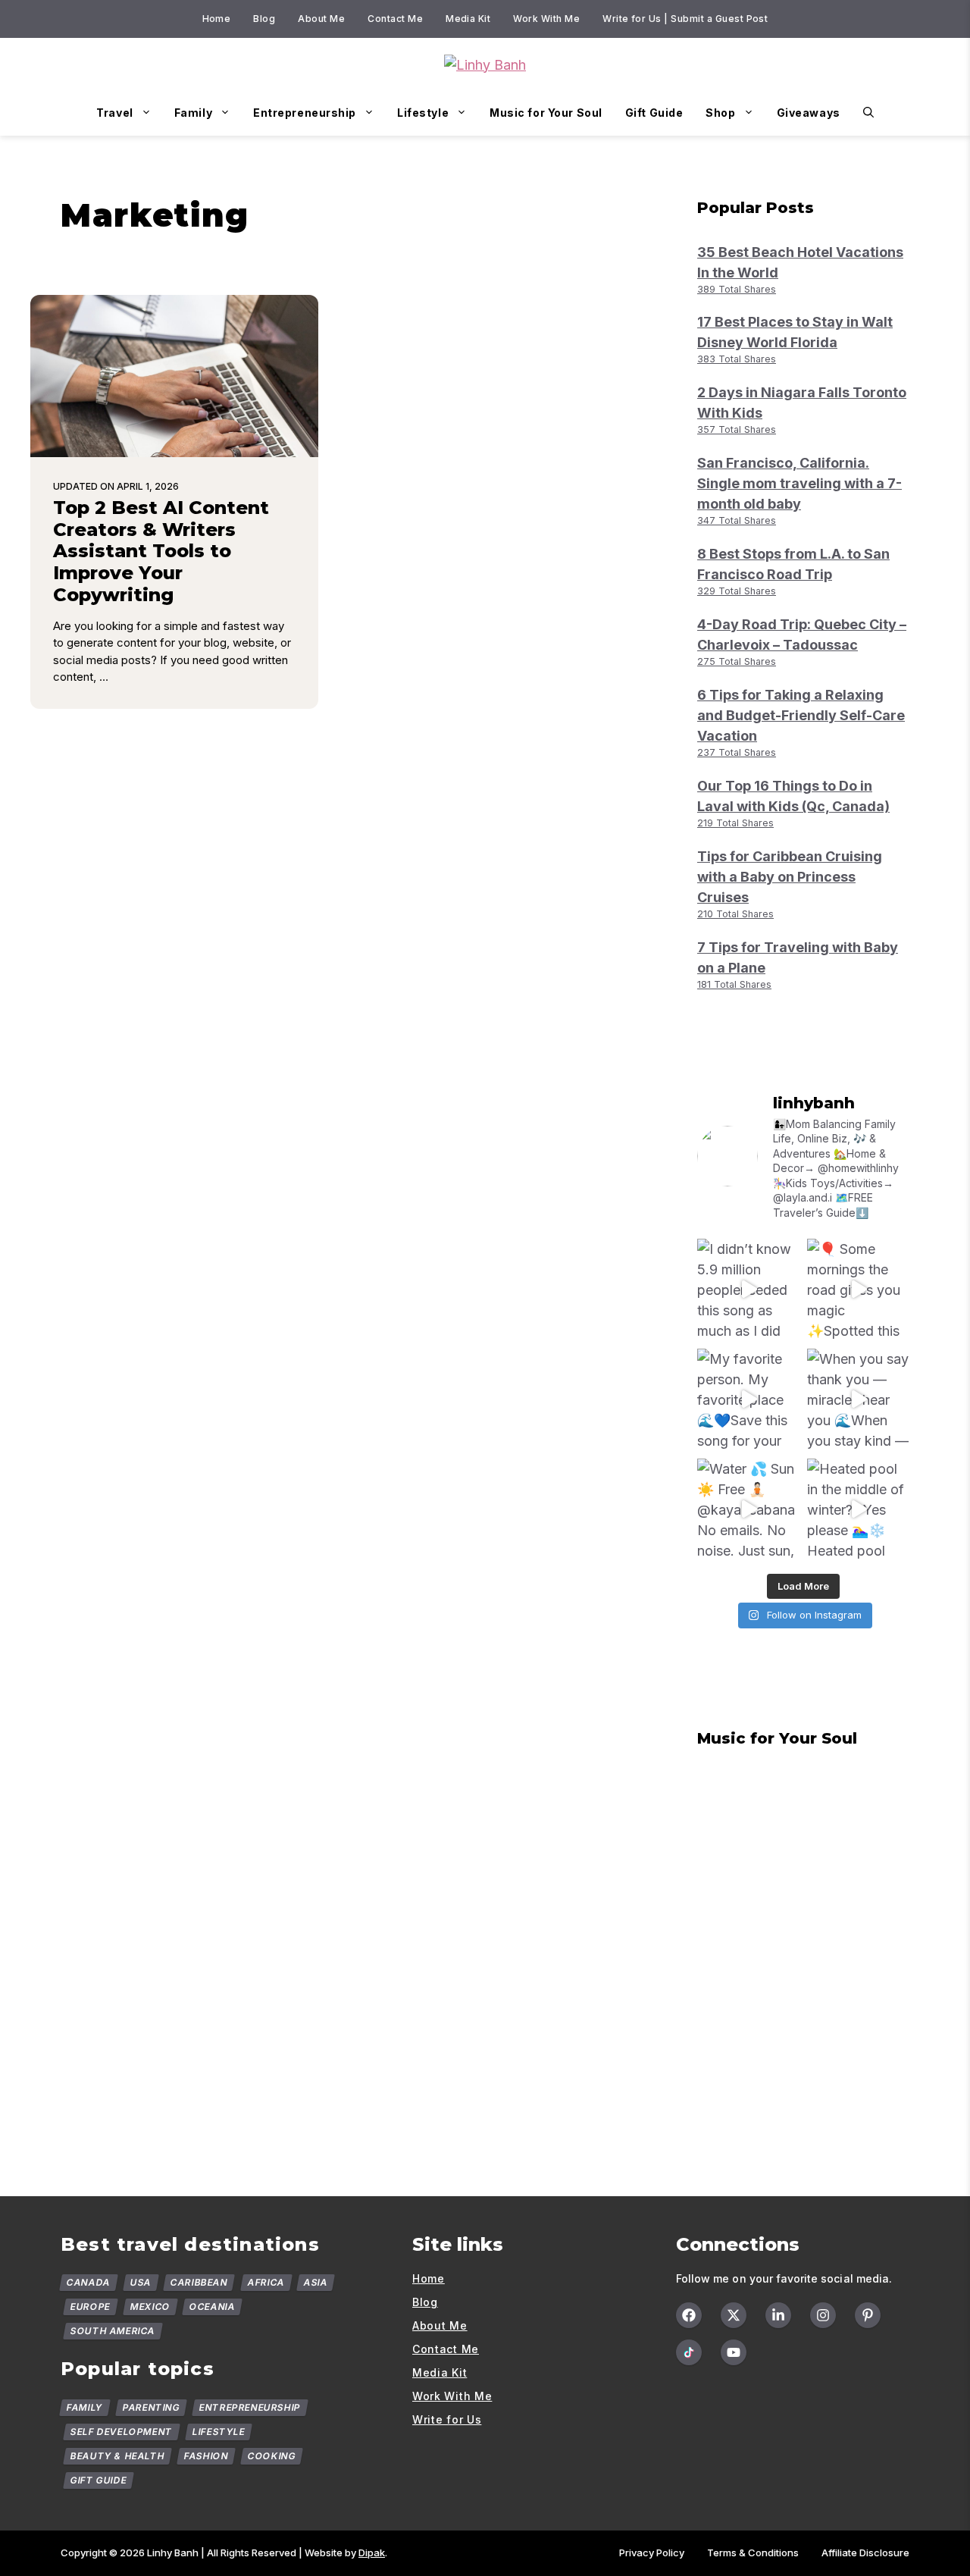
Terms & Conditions (753, 2552)
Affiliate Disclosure (865, 2552)
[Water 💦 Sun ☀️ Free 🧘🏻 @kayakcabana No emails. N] (748, 1510)
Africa (266, 2282)
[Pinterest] (868, 2315)
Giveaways (809, 113)
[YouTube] (734, 2352)
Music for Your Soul (546, 113)
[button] (868, 113)
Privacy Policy (652, 2552)
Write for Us (447, 2419)
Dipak (372, 2552)
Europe (91, 2306)
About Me (321, 19)
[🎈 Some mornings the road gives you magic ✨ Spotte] (858, 1290)
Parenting (151, 2407)
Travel (114, 113)
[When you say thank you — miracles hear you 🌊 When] (858, 1400)
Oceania (213, 2306)
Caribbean (199, 2282)
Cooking (272, 2456)
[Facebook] (689, 2315)
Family (193, 113)
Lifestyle (423, 113)
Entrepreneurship (305, 113)
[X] (734, 2315)
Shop (720, 113)
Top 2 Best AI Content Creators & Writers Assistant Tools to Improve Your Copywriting (161, 551)
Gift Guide (654, 113)
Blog (264, 19)
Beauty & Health (118, 2456)
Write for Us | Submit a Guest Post (685, 19)
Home (217, 19)
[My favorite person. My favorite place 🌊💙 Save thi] (748, 1400)
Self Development (122, 2432)
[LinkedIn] (778, 2315)
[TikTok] (689, 2352)
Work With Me (546, 19)
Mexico (150, 2306)
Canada (89, 2282)
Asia (316, 2282)
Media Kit (468, 19)
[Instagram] (823, 2315)
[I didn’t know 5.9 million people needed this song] (748, 1290)
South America (113, 2331)
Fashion (207, 2456)
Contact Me (395, 19)
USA (140, 2282)
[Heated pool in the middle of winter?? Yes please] (858, 1510)
